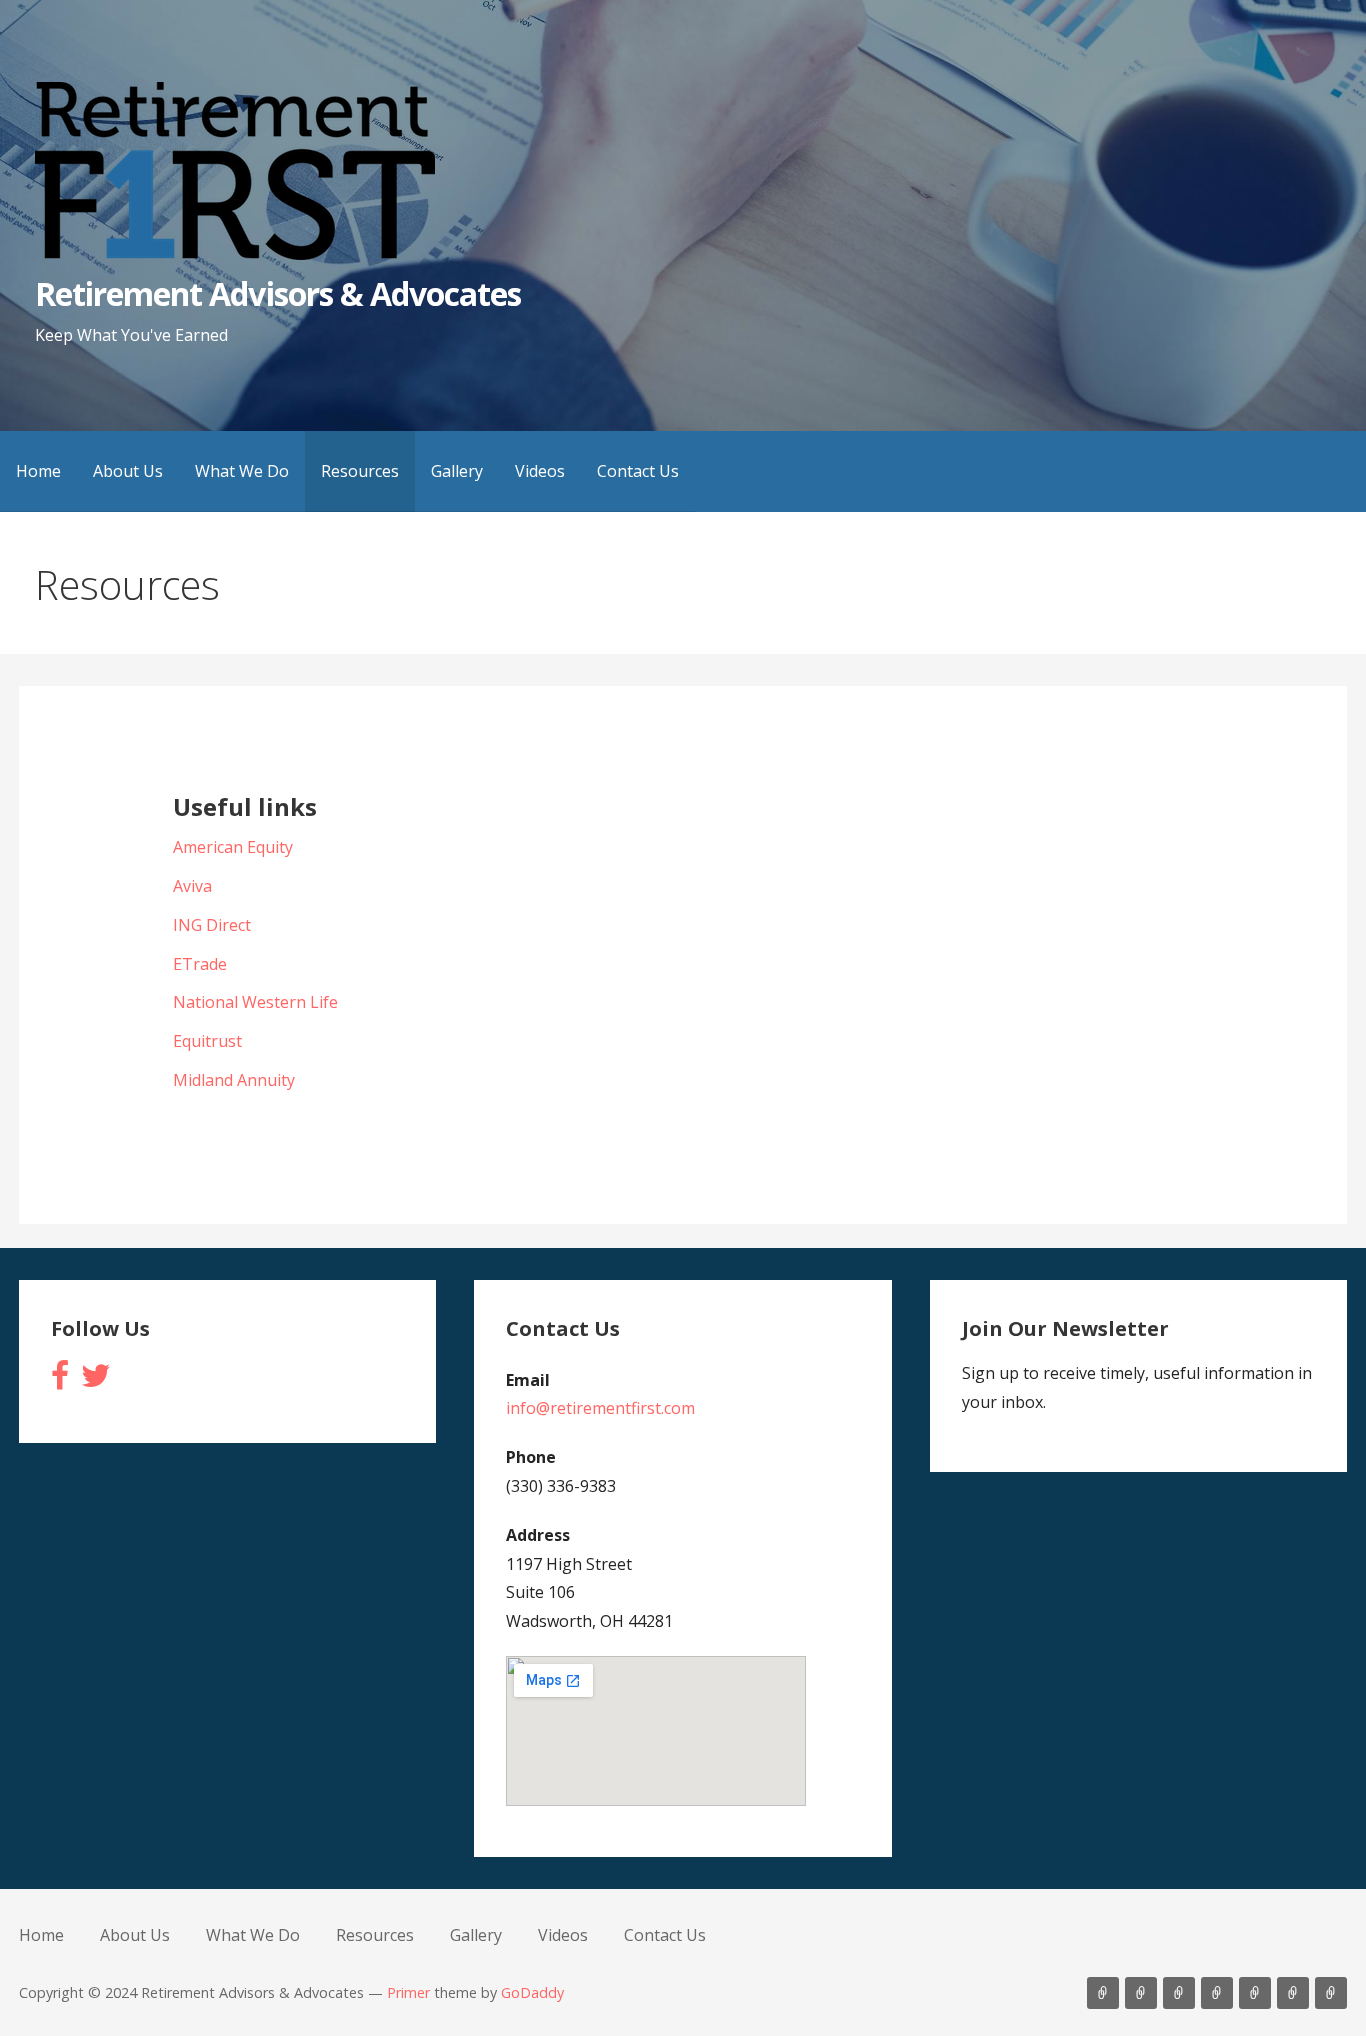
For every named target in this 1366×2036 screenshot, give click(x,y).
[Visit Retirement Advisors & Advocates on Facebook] (60, 1381)
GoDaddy (532, 1992)
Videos (540, 471)
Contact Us (638, 471)
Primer (408, 1992)
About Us (128, 471)
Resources (360, 471)
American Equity (233, 847)
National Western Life (255, 1002)
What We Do (242, 471)
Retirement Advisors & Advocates (278, 293)
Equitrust (207, 1041)
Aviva (192, 886)
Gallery (457, 471)
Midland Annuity (234, 1080)
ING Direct (212, 925)
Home (38, 471)
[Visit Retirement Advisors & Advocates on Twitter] (96, 1381)
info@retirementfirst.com (600, 1408)
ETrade (200, 964)
